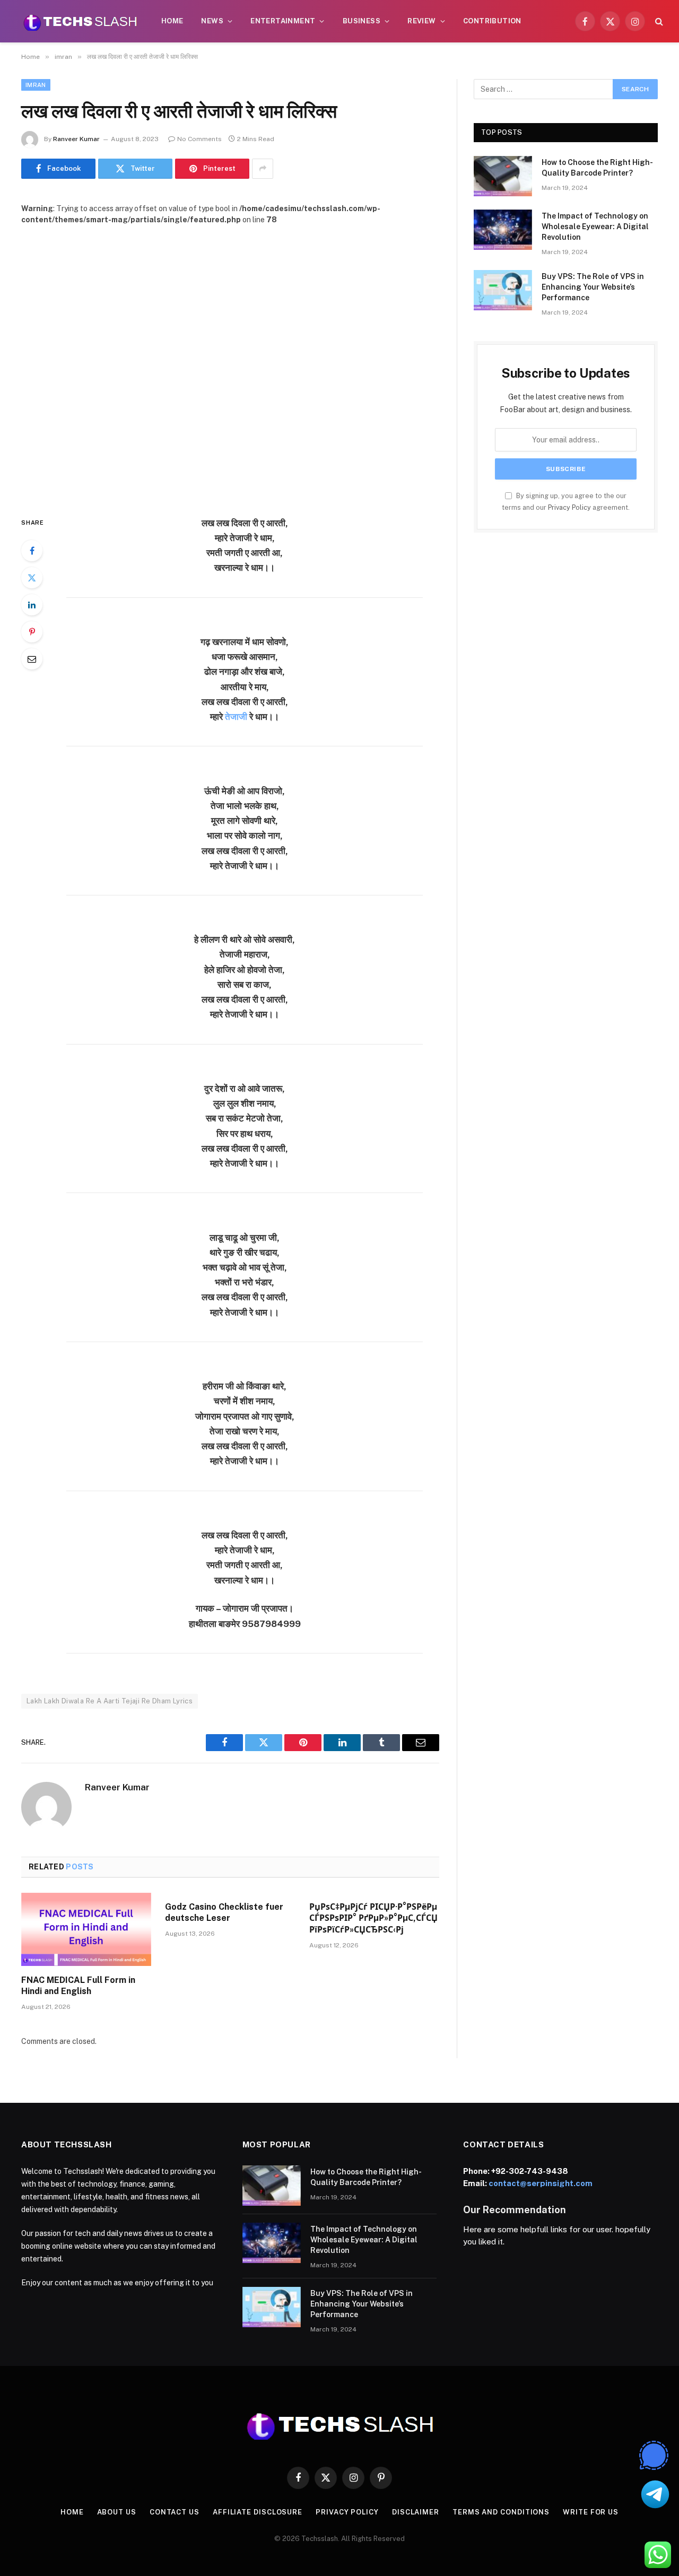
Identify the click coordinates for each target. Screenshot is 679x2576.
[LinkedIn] (32, 605)
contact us (175, 2512)
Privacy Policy (569, 507)
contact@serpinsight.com (541, 2183)
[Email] (32, 659)
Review (421, 21)
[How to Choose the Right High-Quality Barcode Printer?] (503, 176)
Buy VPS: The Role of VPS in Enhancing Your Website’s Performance (593, 287)
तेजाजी (236, 717)
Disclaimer (416, 2512)
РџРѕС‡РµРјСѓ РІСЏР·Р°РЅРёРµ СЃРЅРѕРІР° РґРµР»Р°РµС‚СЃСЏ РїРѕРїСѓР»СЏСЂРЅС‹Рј (373, 1918)
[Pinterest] (32, 632)
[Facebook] (32, 551)
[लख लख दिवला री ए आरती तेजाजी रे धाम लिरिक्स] (230, 362)
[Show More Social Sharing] (263, 169)
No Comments (199, 139)
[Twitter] (32, 578)
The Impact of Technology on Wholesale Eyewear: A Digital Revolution (595, 227)
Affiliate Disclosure (258, 2512)
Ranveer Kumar (76, 139)
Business (362, 21)
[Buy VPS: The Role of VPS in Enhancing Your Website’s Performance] (503, 290)
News (212, 21)
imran (36, 85)
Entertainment (283, 21)
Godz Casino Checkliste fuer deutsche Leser (224, 1913)
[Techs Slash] (80, 21)
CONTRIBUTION (492, 21)
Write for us (591, 2512)
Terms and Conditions (501, 2512)
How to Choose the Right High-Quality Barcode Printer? (597, 168)
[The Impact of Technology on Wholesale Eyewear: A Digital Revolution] (503, 230)
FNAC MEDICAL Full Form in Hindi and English (78, 1986)
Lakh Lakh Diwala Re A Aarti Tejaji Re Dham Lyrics (110, 1701)
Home (172, 21)
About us (117, 2512)
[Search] (658, 21)
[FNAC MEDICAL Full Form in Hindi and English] (86, 1929)
